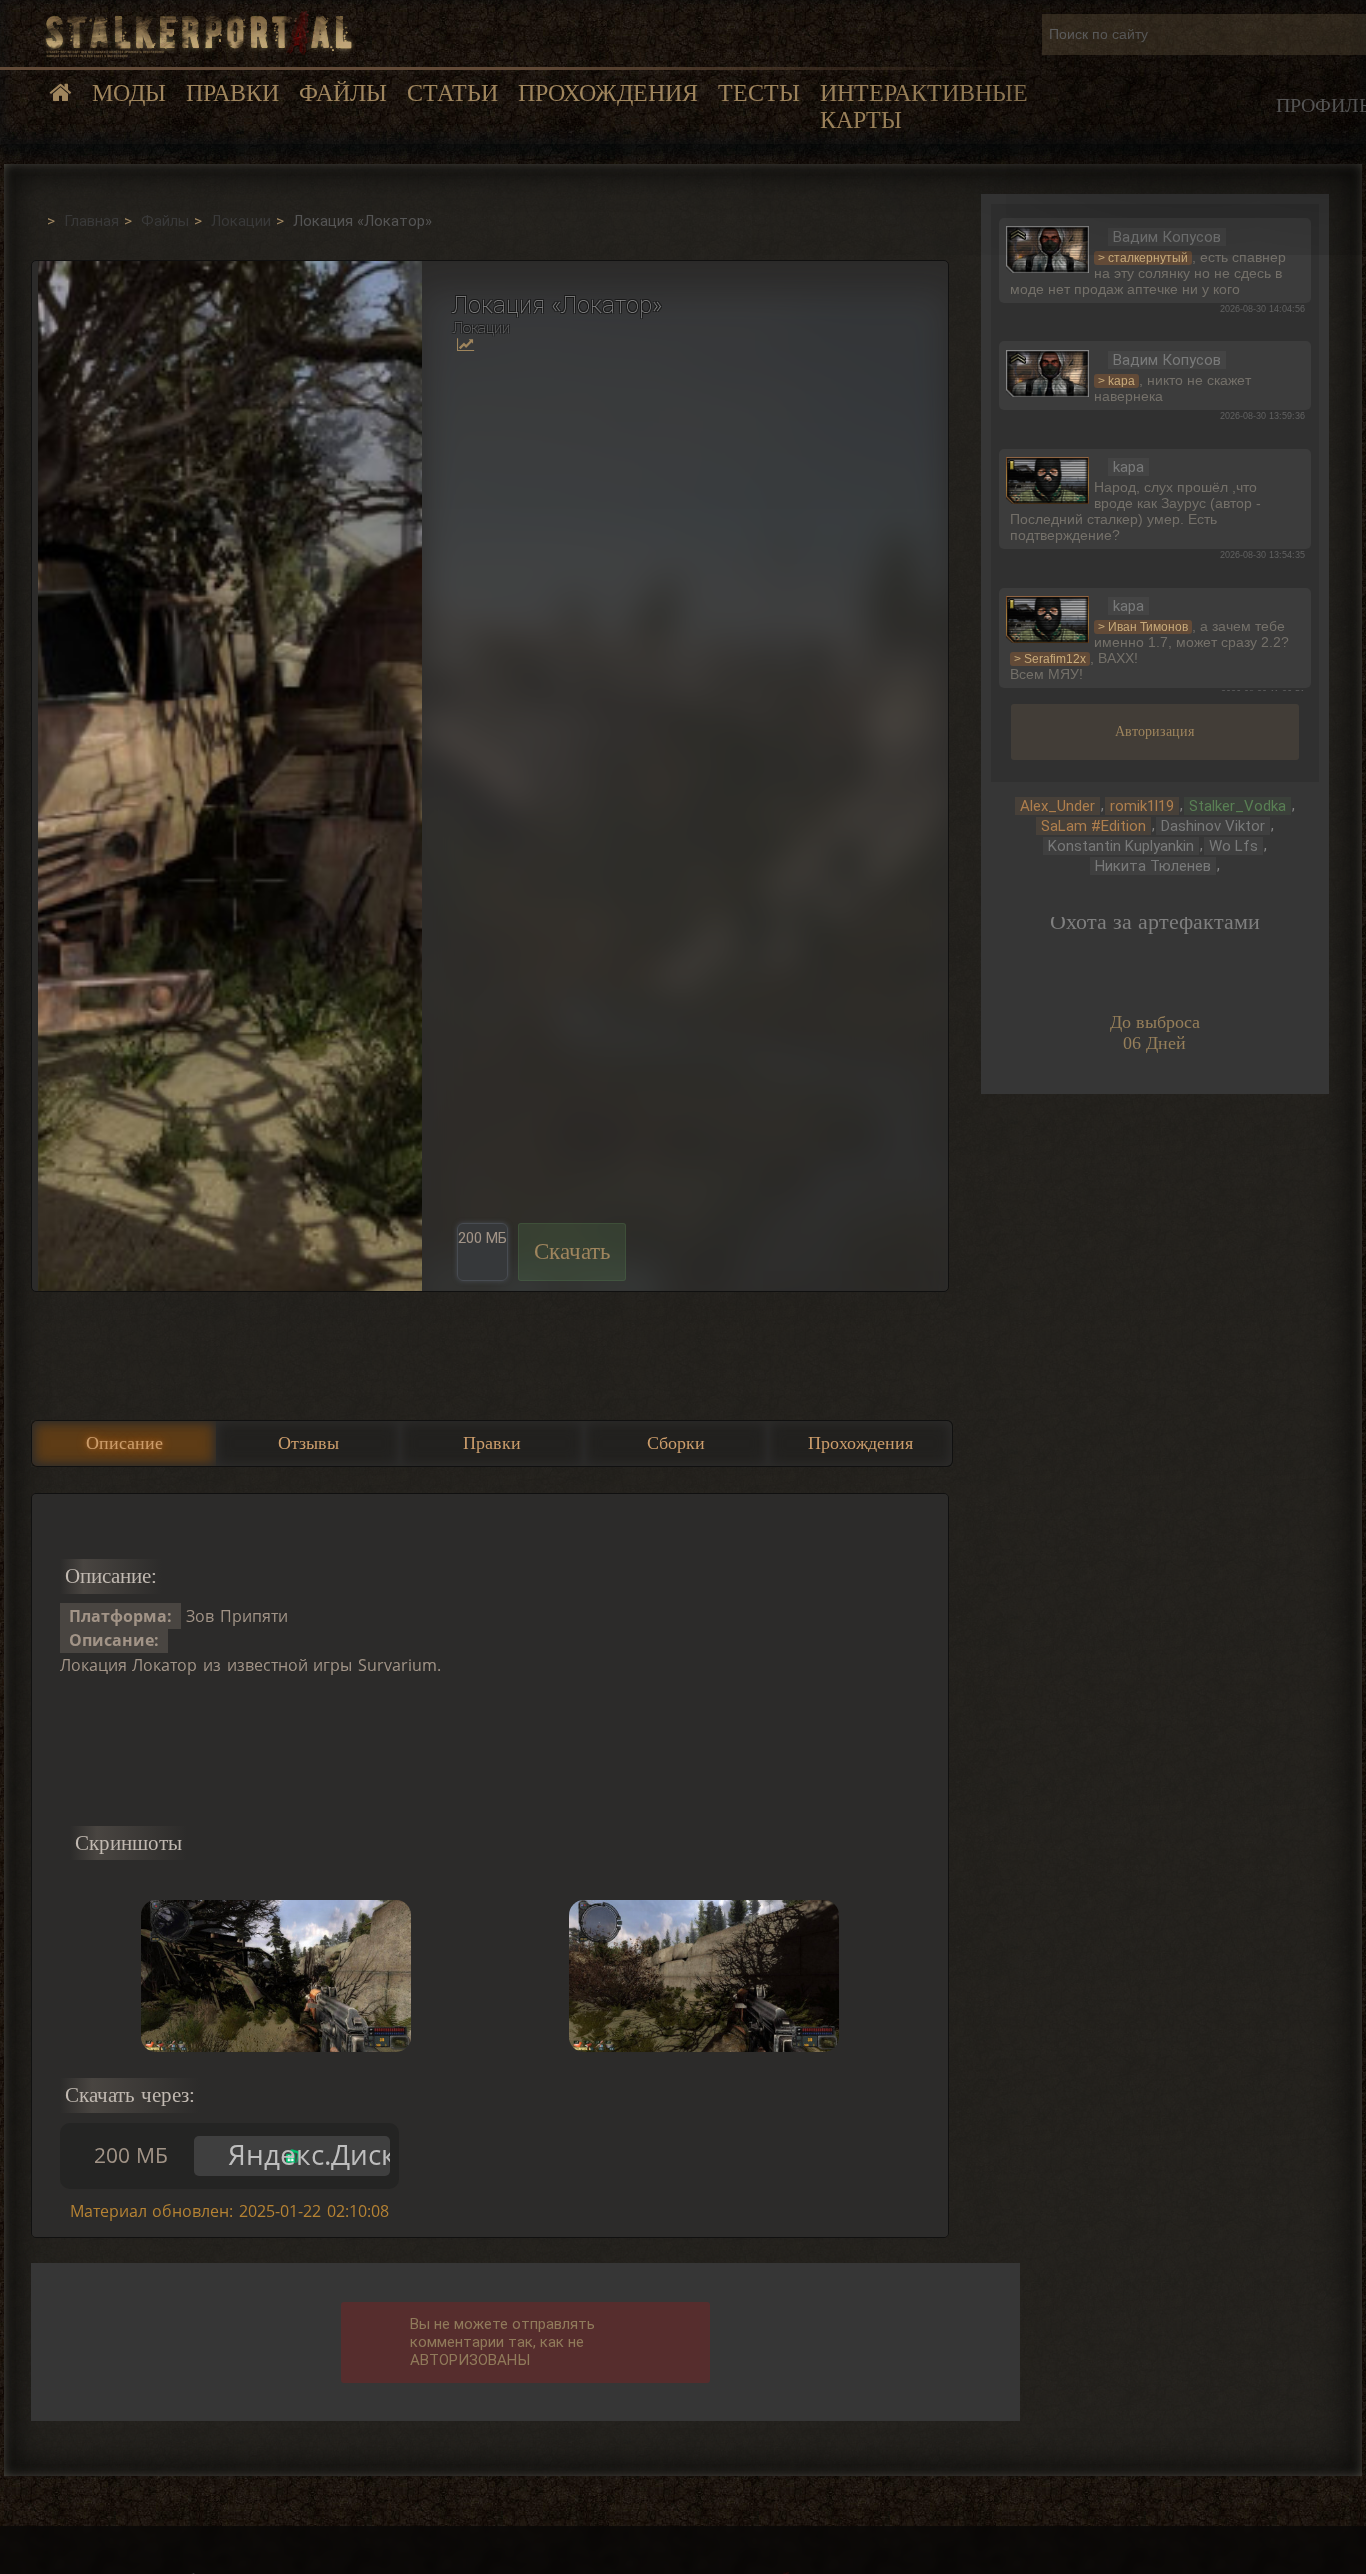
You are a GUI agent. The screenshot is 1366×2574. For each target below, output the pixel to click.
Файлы (343, 93)
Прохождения (608, 93)
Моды (129, 93)
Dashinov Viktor (1213, 826)
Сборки (676, 1443)
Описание (124, 1443)
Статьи (452, 93)
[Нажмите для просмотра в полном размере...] (227, 776)
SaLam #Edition (1093, 826)
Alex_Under (1057, 806)
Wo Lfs (1233, 846)
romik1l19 (1142, 806)
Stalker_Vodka (1237, 806)
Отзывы (308, 1443)
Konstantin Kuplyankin (1121, 846)
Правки (232, 93)
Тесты (759, 93)
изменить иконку (1047, 247)
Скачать (572, 1251)
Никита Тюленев (1153, 866)
